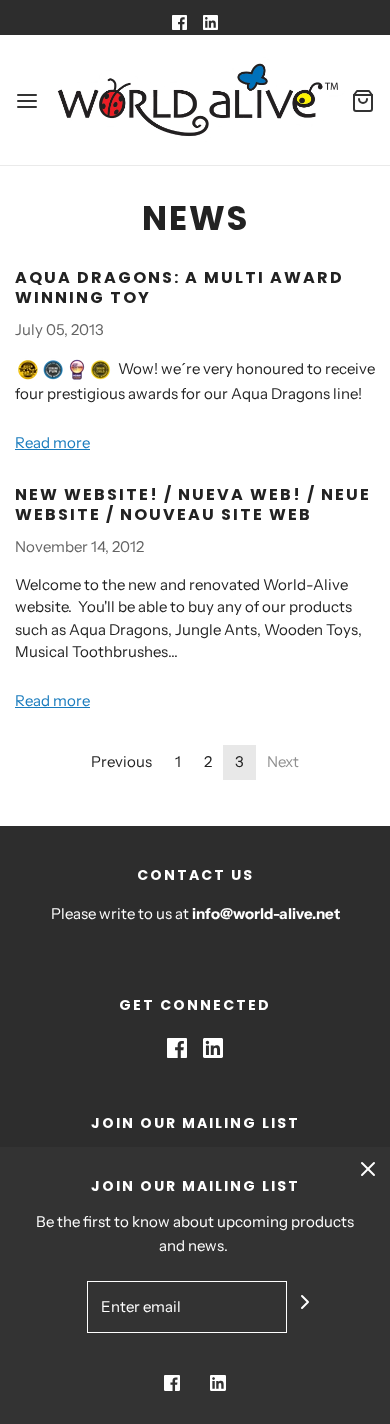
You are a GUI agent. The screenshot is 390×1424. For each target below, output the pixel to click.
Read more (52, 442)
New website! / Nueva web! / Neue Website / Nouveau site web (193, 504)
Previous (121, 761)
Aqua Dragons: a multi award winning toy (179, 287)
